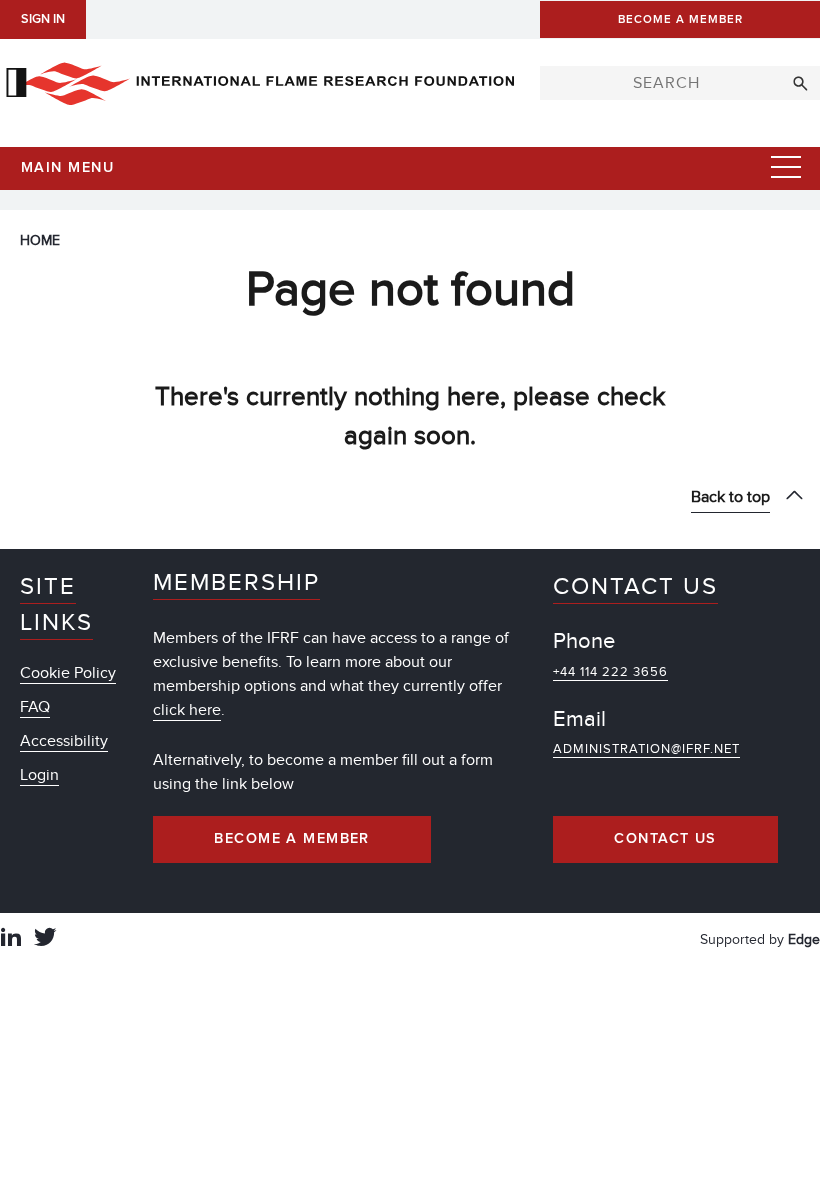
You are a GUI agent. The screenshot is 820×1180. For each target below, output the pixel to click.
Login (39, 775)
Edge (804, 939)
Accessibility (64, 741)
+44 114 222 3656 (610, 672)
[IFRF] (260, 80)
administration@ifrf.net (646, 749)
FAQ (35, 707)
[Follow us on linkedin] (11, 939)
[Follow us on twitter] (45, 939)
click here (187, 710)
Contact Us (665, 839)
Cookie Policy (68, 673)
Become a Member (292, 839)
